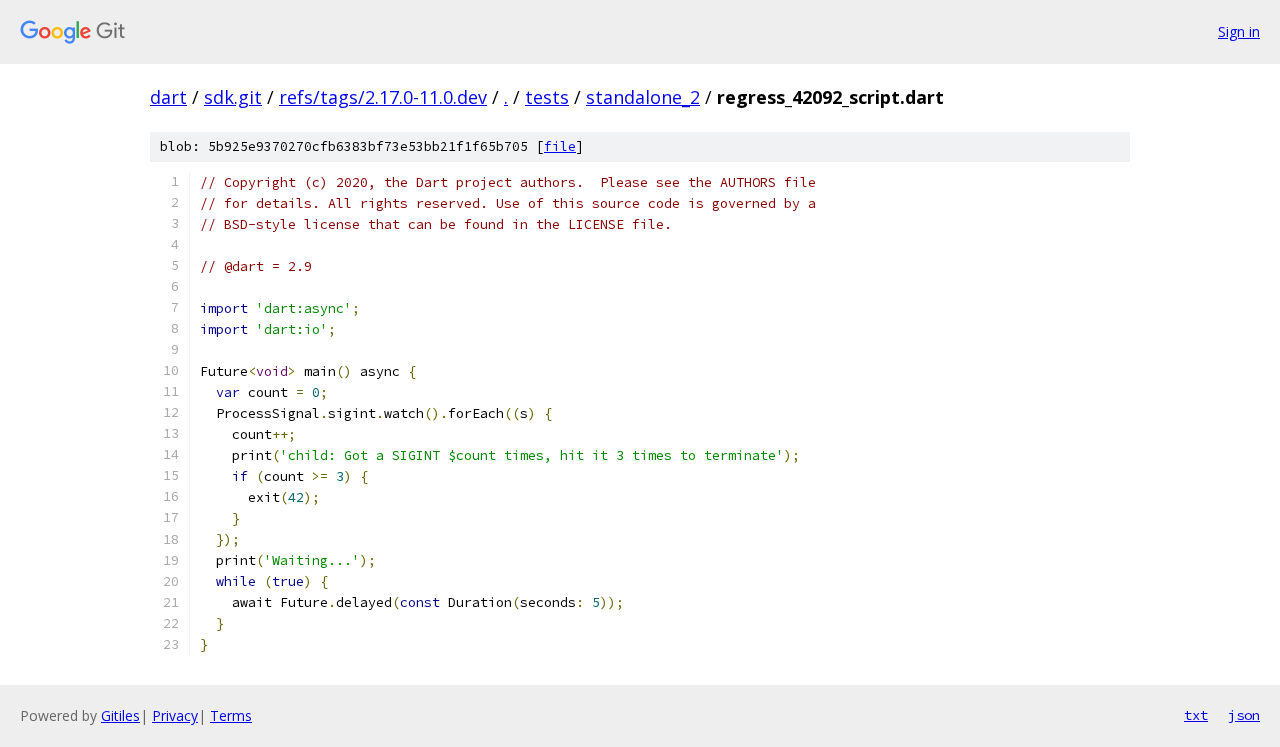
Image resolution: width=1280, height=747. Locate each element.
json (1244, 715)
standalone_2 (643, 97)
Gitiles (120, 715)
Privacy (175, 715)
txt (1196, 715)
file (560, 146)
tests (547, 97)
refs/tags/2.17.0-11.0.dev (383, 97)
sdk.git (233, 97)
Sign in (1239, 31)
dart (168, 97)
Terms (231, 715)
